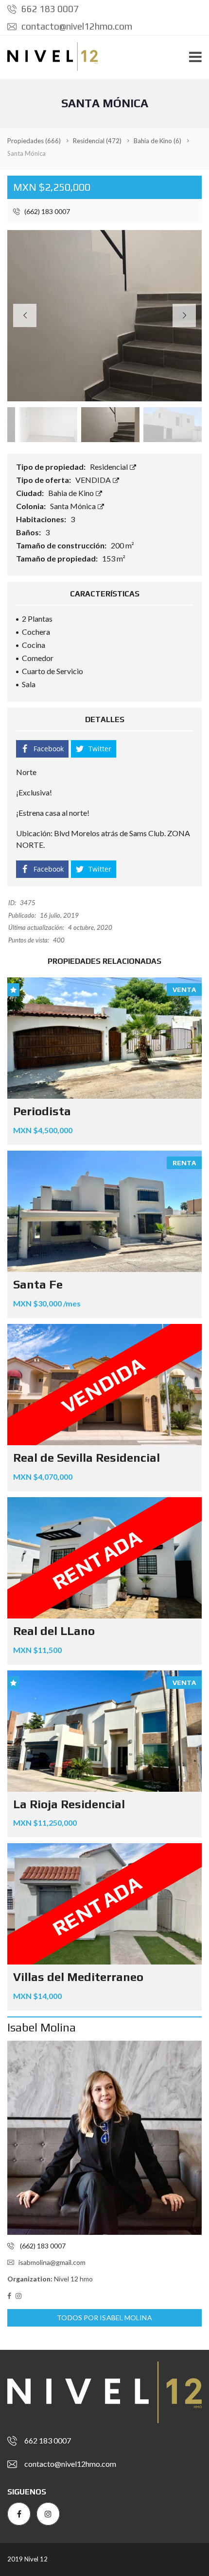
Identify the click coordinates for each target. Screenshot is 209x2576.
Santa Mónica (74, 506)
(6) (157, 141)
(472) (97, 141)
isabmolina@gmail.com (52, 2262)
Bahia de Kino (72, 493)
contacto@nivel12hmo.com (76, 26)
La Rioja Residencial (69, 1804)
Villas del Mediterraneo (78, 1977)
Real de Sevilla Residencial (87, 1458)
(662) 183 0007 (46, 211)
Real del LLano (54, 1631)
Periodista (42, 1111)
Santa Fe (38, 1284)
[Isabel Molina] (104, 2138)
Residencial (110, 467)
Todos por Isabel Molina (104, 2318)
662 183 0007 (49, 9)
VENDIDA (94, 480)
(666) (34, 141)
